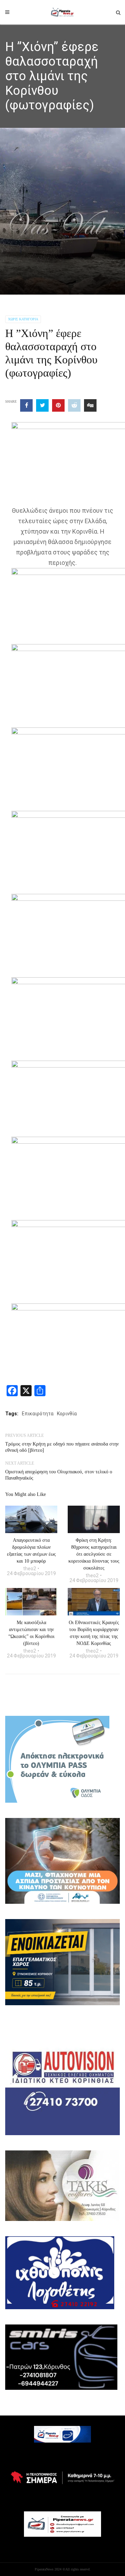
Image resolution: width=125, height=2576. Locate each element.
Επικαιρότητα (38, 1414)
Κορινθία (67, 1414)
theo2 (30, 1569)
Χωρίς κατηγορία (23, 319)
